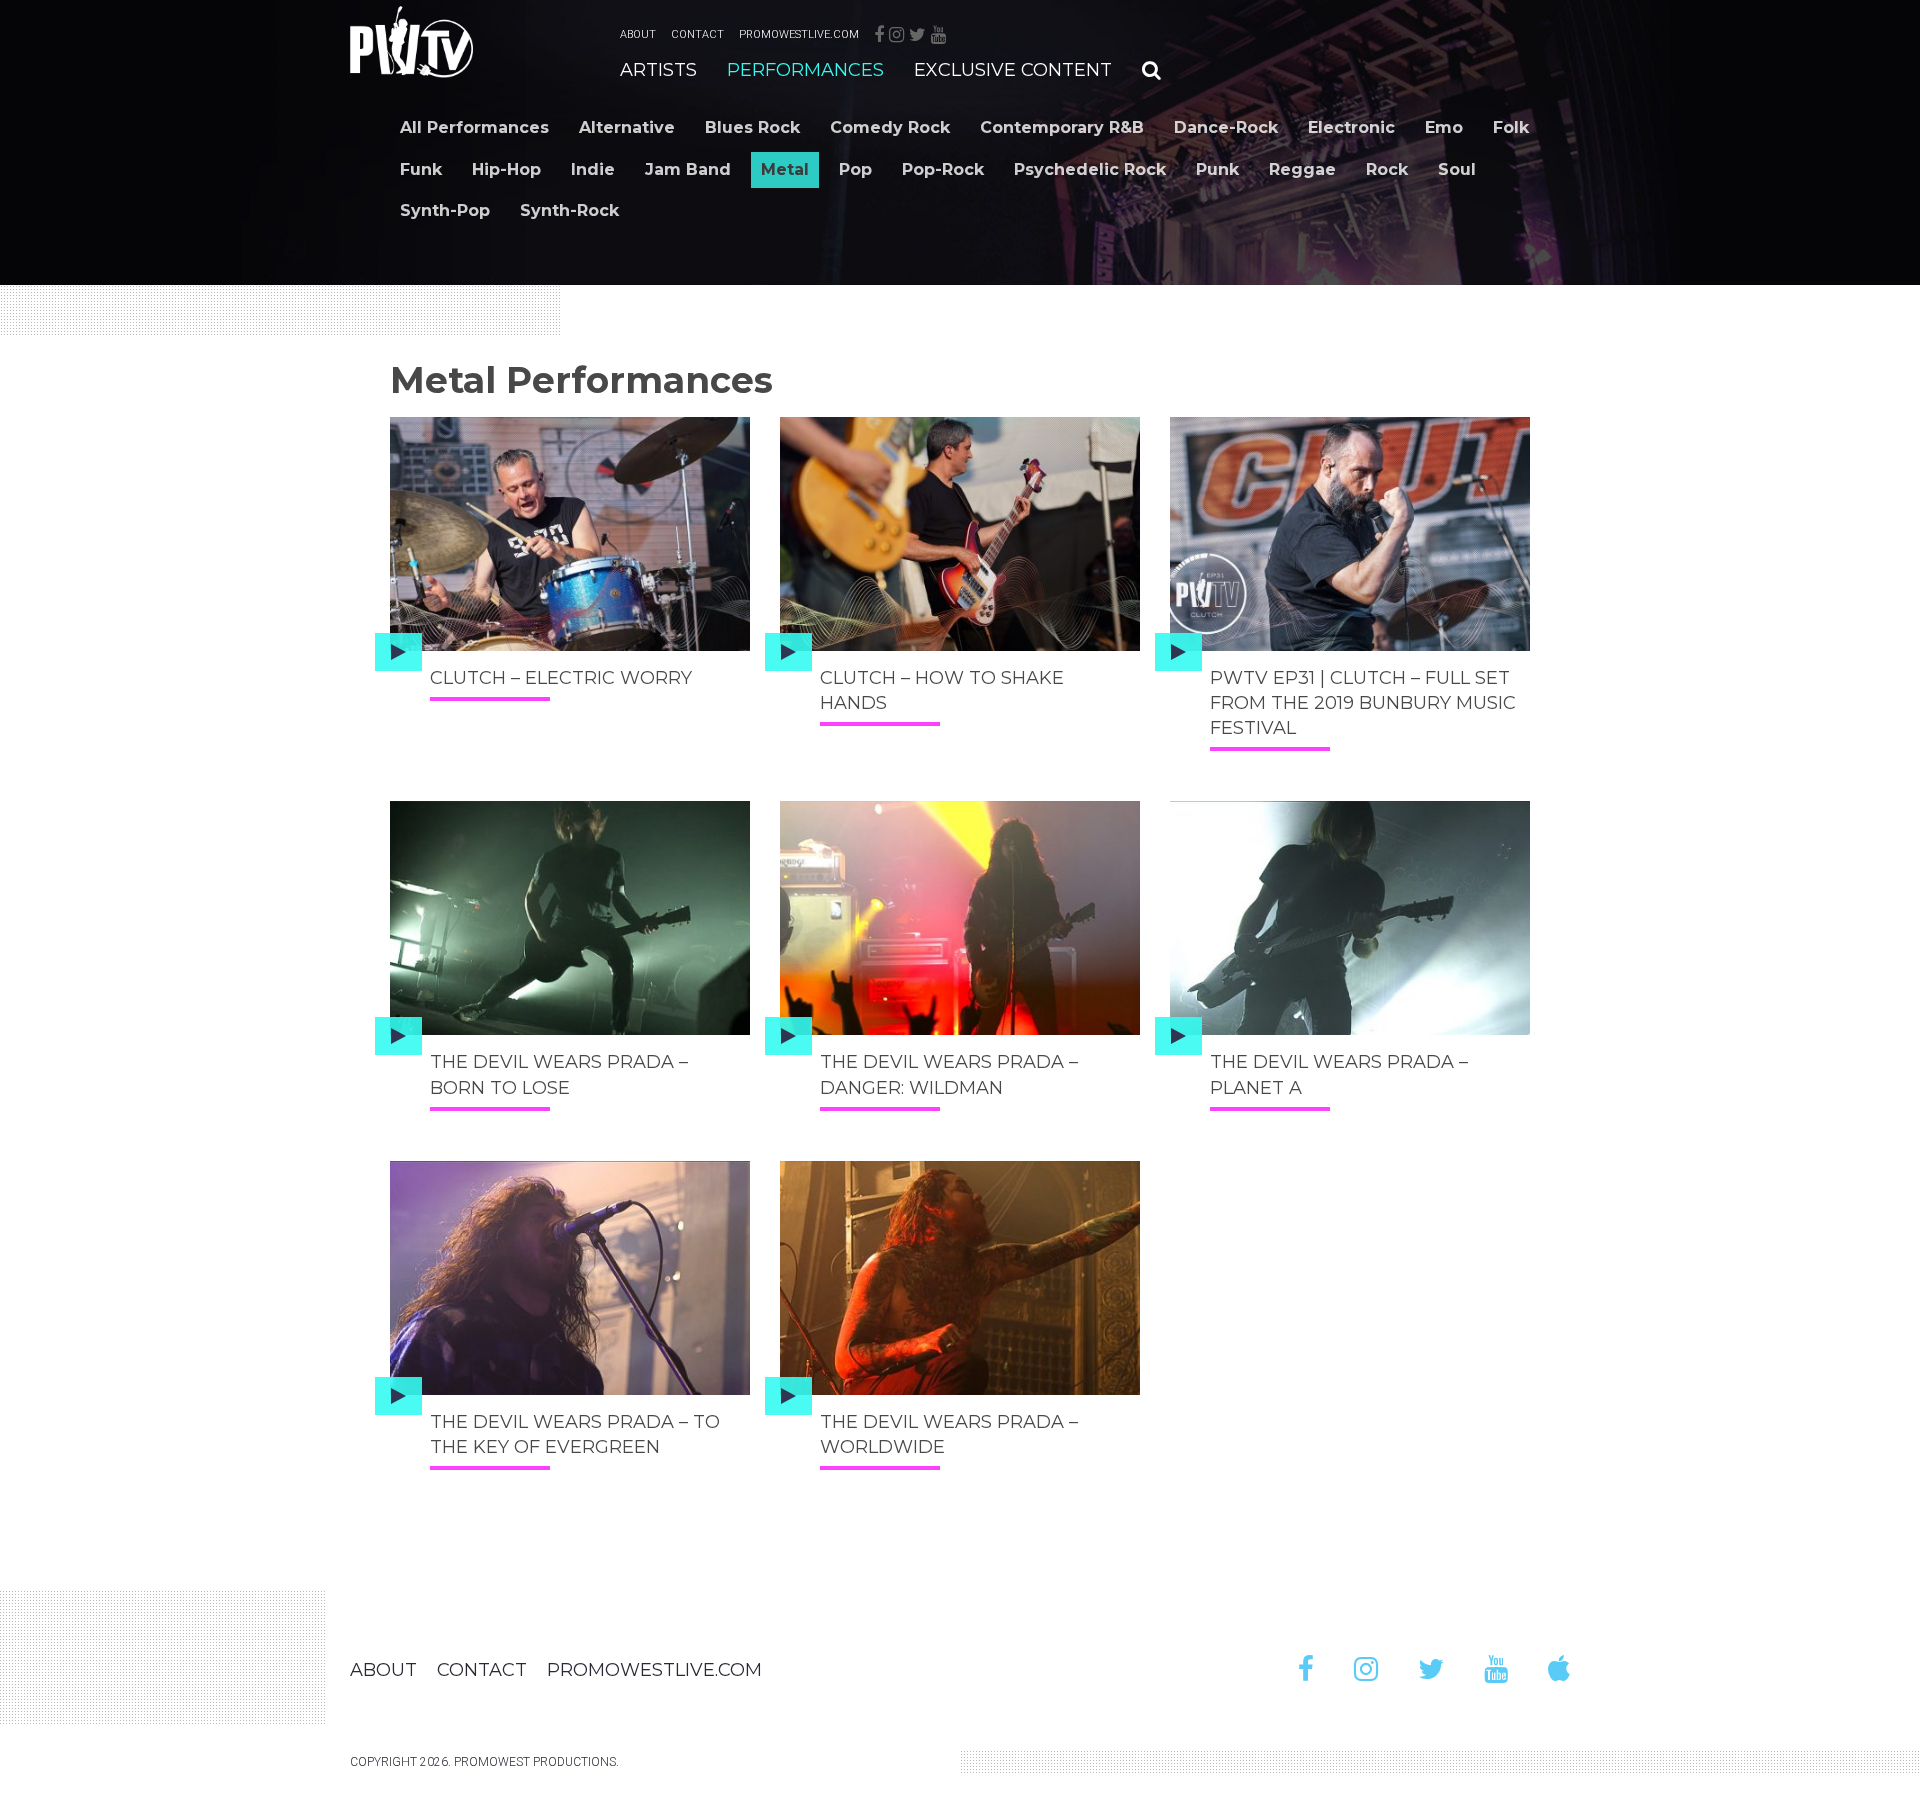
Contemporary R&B (1062, 127)
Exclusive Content (1013, 70)
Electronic (1351, 127)
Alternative (627, 127)
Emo (1444, 127)
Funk (421, 169)
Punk (1217, 169)
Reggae (1302, 169)
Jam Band (688, 169)
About (638, 34)
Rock (1387, 169)
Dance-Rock (1226, 127)
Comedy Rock (890, 127)
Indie (593, 169)
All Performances (474, 127)
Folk (1511, 127)
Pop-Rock (943, 169)
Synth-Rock (569, 210)
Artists (658, 70)
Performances (805, 70)
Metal (785, 169)
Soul (1457, 169)
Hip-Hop (506, 169)
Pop (855, 169)
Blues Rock (752, 127)
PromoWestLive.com (799, 34)
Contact (697, 34)
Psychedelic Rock (1090, 169)
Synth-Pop (445, 210)
